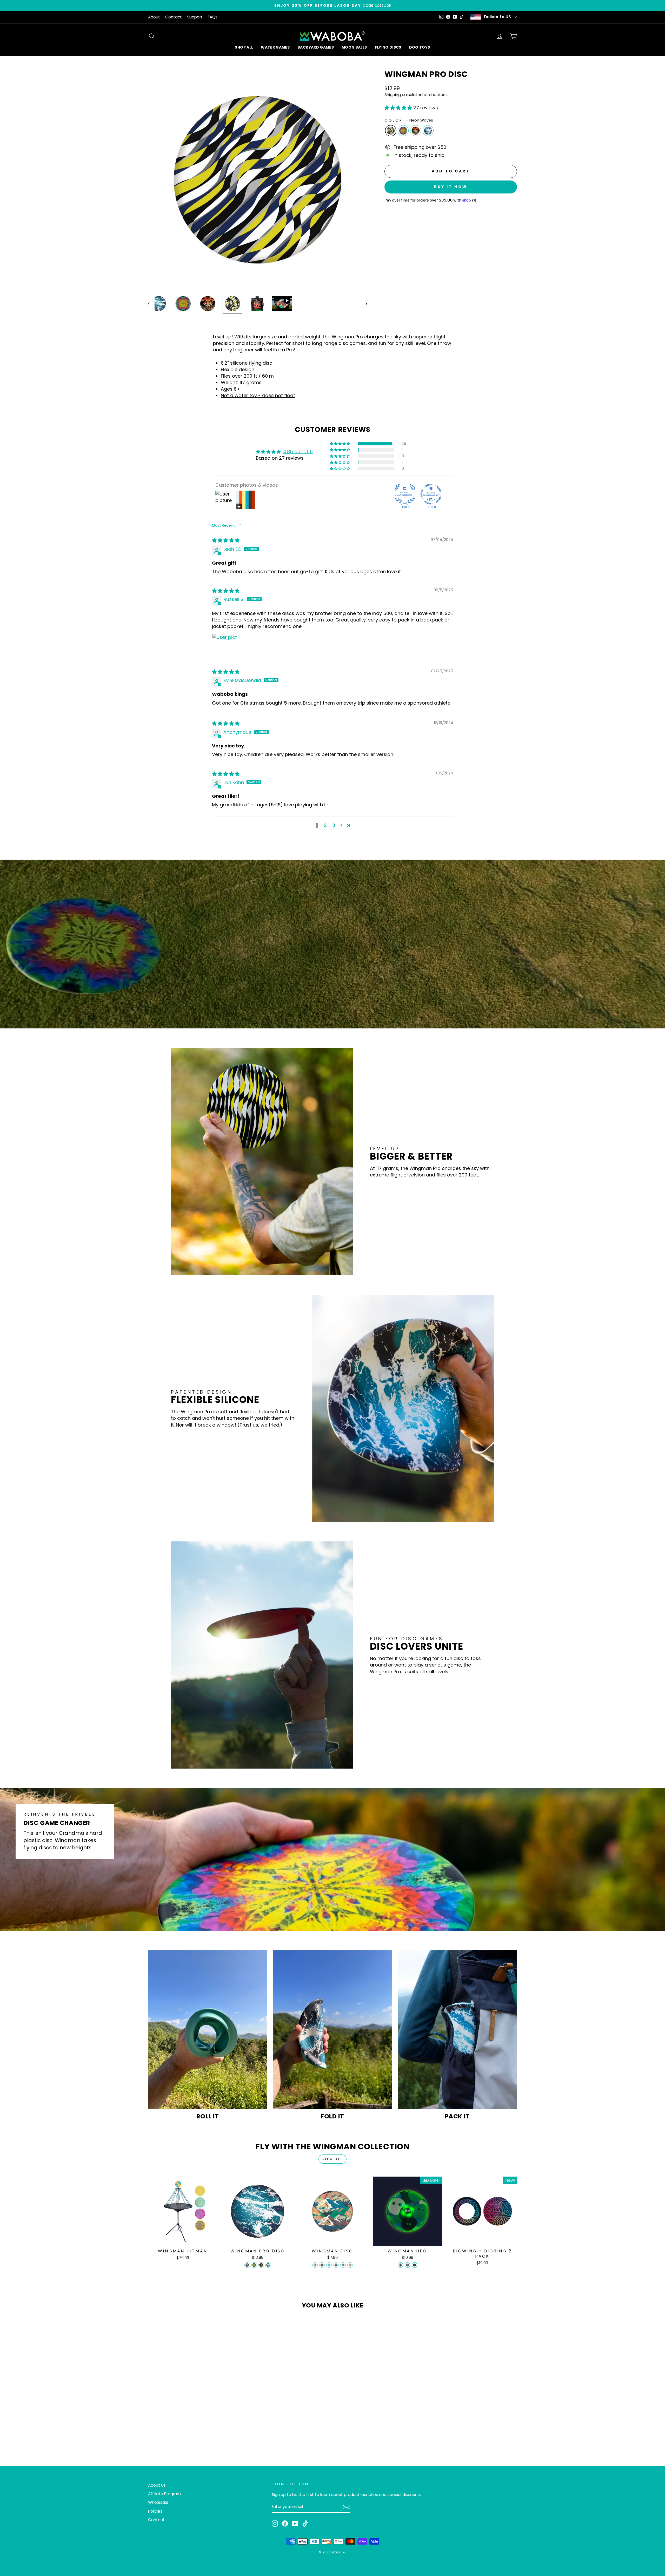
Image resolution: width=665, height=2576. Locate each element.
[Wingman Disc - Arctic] (329, 2265)
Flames (416, 131)
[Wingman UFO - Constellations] (414, 2265)
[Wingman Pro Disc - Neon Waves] (247, 2265)
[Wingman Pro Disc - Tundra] (268, 2265)
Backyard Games (316, 47)
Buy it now (451, 187)
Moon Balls (354, 47)
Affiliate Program (164, 2494)
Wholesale (158, 2502)
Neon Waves (391, 131)
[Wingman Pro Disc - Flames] (261, 2265)
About (154, 17)
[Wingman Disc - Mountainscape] (315, 2265)
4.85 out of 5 (298, 451)
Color (409, 120)
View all (333, 2159)
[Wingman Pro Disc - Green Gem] (254, 2265)
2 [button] (325, 825)
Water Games (275, 47)
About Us (157, 2485)
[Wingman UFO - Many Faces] (400, 2265)
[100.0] (405, 494)
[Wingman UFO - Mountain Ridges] (407, 2265)
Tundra (428, 131)
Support (195, 17)
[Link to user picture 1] (224, 646)
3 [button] (334, 825)
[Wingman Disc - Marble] (343, 2265)
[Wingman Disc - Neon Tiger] (322, 2265)
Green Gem (403, 131)
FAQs (213, 17)
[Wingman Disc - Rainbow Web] (350, 2265)
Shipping (393, 95)
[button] (399, 108)
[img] (226, 540)
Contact (174, 17)
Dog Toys (420, 47)
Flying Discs (388, 47)
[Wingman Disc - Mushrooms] (336, 2265)
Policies (155, 2511)
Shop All (244, 47)
